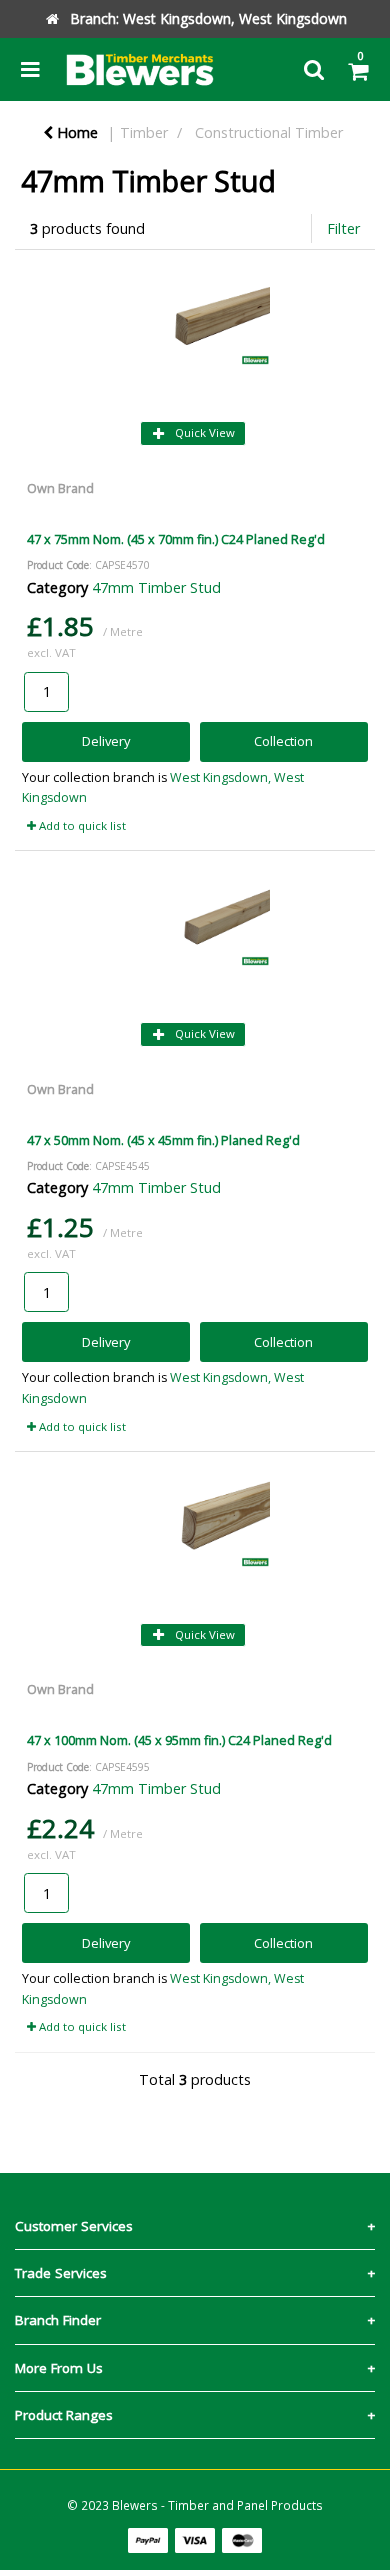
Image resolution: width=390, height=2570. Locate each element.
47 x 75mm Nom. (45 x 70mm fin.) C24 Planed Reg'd (176, 539)
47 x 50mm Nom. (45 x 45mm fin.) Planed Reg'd (163, 1140)
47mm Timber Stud (156, 587)
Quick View (203, 432)
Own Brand (60, 488)
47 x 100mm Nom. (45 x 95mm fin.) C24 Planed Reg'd (179, 1740)
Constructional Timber (269, 132)
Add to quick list (81, 825)
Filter (343, 228)
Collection (283, 741)
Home (75, 132)
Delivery (106, 741)
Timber (144, 132)
